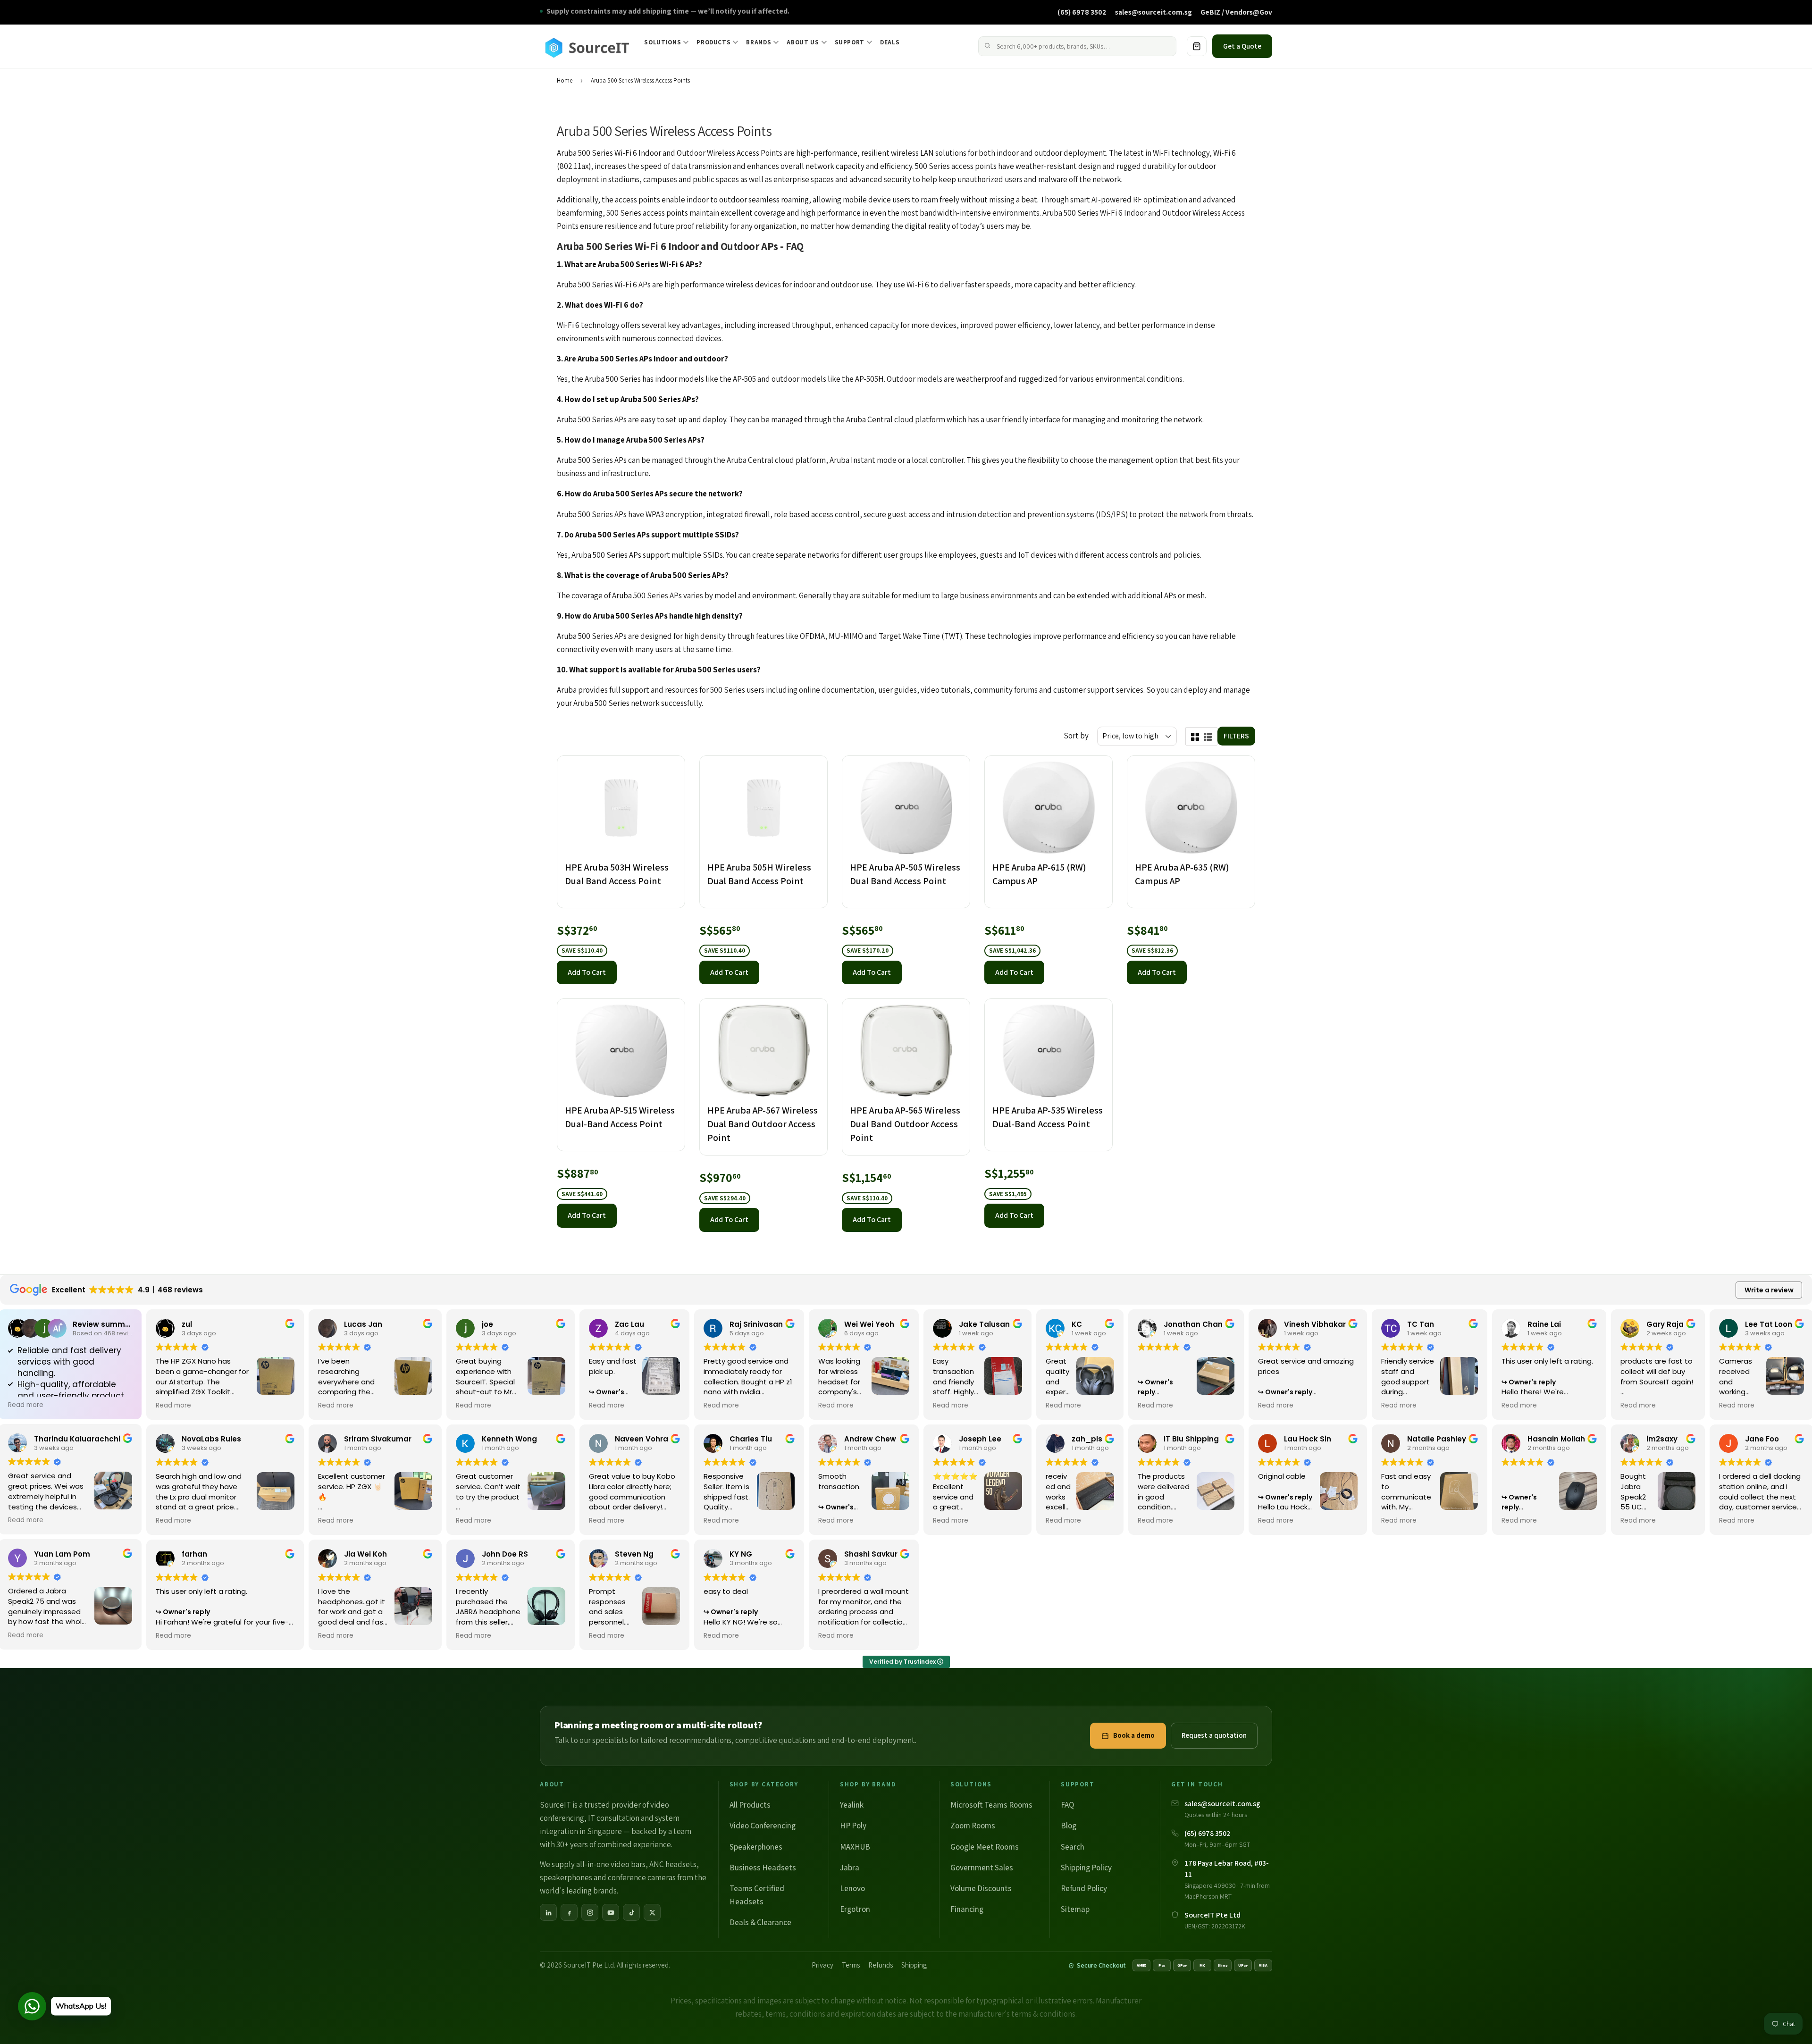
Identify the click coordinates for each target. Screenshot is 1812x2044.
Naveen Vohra (642, 1439)
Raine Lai (1544, 1324)
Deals (890, 42)
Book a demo (1134, 1735)
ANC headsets (673, 1864)
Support (850, 42)
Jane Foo (1762, 1439)
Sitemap (1075, 1909)
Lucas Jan (363, 1324)
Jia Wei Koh (365, 1554)
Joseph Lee (980, 1439)
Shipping (914, 1965)
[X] (652, 1912)
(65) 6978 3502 (1082, 12)
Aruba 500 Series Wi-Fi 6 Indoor (609, 153)
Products (713, 42)
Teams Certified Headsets (757, 1895)
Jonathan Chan (1193, 1324)
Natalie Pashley (1437, 1439)
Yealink (852, 1805)
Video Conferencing (763, 1826)
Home (565, 80)
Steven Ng (634, 1554)
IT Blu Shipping (1191, 1439)
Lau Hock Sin (1308, 1439)
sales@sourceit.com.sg (1153, 12)
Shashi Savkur (871, 1554)
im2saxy (1662, 1439)
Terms (851, 1965)
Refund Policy (1084, 1888)
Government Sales (982, 1868)
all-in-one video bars (611, 1864)
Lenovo (852, 1888)
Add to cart (587, 972)
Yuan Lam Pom (62, 1554)
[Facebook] (569, 1912)
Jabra (850, 1868)
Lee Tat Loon (1769, 1324)
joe (487, 1324)
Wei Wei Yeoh (869, 1324)
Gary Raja (1665, 1324)
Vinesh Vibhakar (1315, 1324)
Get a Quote (1242, 46)
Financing (967, 1909)
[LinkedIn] (548, 1912)
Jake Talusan (984, 1324)
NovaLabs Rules (211, 1439)
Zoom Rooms (973, 1826)
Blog (1069, 1826)
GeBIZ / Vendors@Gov (1236, 12)
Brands (759, 42)
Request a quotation (1214, 1735)
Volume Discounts (981, 1888)
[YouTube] (611, 1912)
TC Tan (1421, 1324)
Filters (1236, 736)
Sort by (1076, 736)
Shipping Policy (1086, 1868)
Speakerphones (756, 1847)
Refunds (881, 1965)
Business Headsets (763, 1868)
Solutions (663, 42)
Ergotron (855, 1909)
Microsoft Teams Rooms (991, 1805)
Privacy (822, 1965)
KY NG (741, 1554)
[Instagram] (590, 1912)
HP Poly (853, 1826)
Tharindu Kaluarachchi (77, 1439)
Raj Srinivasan (756, 1324)
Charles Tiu (751, 1439)
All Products (750, 1805)
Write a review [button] (1769, 1290)
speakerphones (566, 1877)
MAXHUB (855, 1847)
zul (187, 1324)
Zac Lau (629, 1324)
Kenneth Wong (509, 1439)
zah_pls (1087, 1439)
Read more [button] (26, 1405)
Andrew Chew (870, 1439)
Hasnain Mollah (1556, 1439)
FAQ (1067, 1805)
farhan (194, 1554)
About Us (803, 42)
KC (1077, 1324)
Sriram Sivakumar (378, 1439)
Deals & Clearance (760, 1922)
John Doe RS (505, 1554)
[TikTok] (631, 1912)
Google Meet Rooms (985, 1847)
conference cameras (642, 1877)
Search (1073, 1847)
